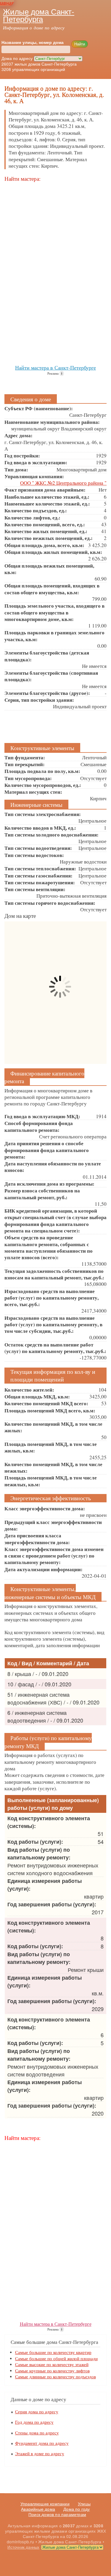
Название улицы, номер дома (33, 42)
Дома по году (77, 2509)
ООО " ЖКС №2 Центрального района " (63, 483)
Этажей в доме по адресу (40, 2454)
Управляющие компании (45, 2504)
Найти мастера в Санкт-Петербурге (55, 367)
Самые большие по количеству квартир (53, 2352)
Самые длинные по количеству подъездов (55, 2377)
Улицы (84, 2504)
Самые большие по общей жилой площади (56, 2359)
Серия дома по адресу (37, 2412)
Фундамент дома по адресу (42, 2443)
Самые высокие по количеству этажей (52, 2364)
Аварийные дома (38, 2509)
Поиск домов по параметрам (57, 2515)
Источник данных (23, 2547)
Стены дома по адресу (37, 2433)
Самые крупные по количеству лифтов (52, 2371)
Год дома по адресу (34, 2422)
